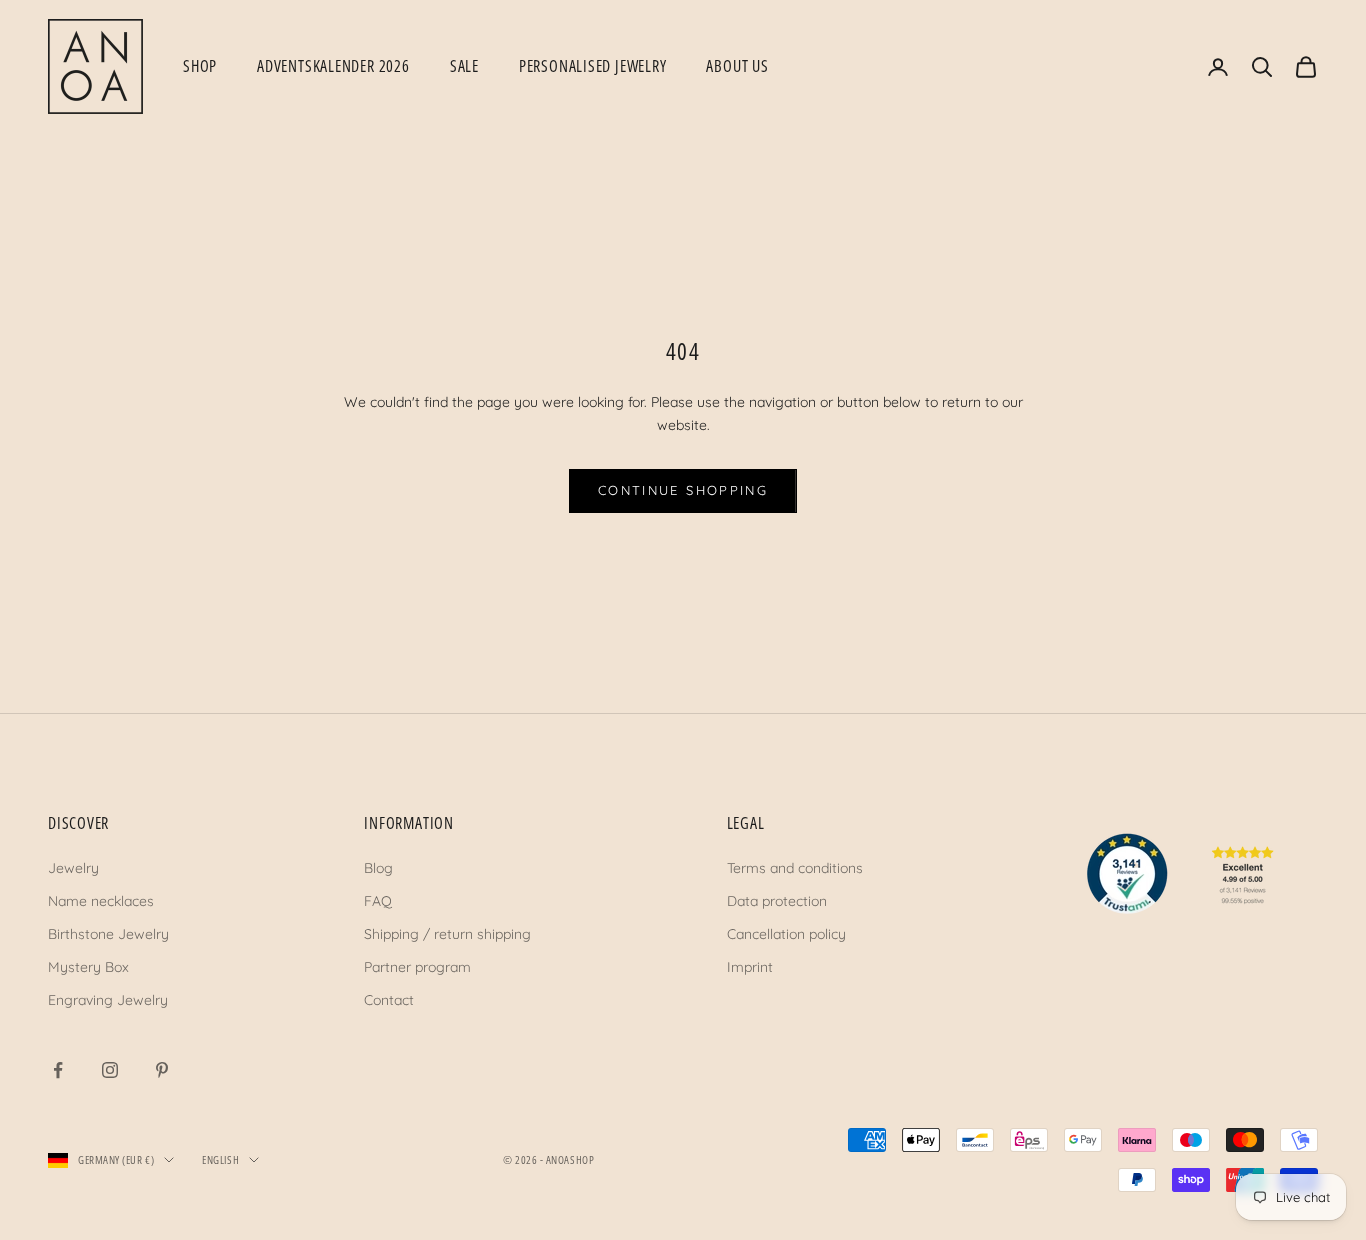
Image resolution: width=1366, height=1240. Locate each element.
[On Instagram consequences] (110, 1070)
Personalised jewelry (593, 66)
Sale (464, 66)
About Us (737, 66)
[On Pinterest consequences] (162, 1070)
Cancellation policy (786, 934)
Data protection (777, 901)
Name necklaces (101, 901)
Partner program (417, 967)
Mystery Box (88, 967)
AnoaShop (570, 1159)
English (220, 1159)
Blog (378, 868)
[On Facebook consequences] (58, 1070)
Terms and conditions (795, 868)
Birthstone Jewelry (108, 934)
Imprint (750, 967)
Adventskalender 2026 (333, 66)
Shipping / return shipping (447, 934)
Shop (200, 66)
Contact (389, 1000)
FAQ (378, 901)
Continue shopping (683, 490)
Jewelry (73, 868)
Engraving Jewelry (108, 1000)
